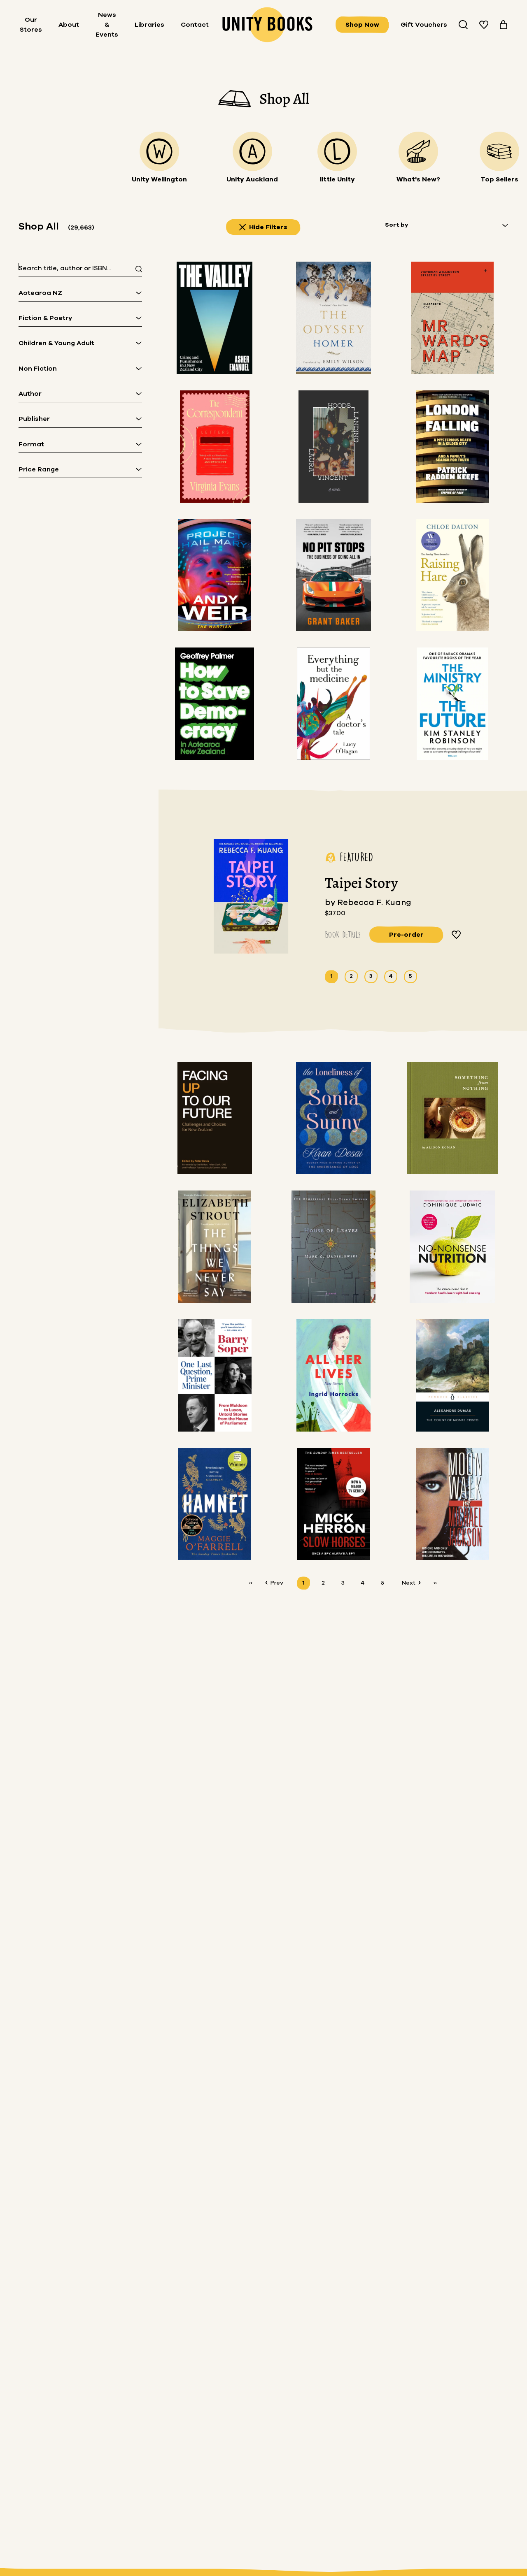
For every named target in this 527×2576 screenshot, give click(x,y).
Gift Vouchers (424, 25)
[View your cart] (504, 25)
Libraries (149, 25)
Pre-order (406, 935)
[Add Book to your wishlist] (457, 935)
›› (435, 1583)
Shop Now (362, 25)
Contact (195, 25)
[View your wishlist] (484, 25)
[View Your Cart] (504, 25)
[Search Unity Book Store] (463, 25)
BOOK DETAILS (343, 934)
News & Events (107, 25)
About (69, 25)
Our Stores (31, 25)
